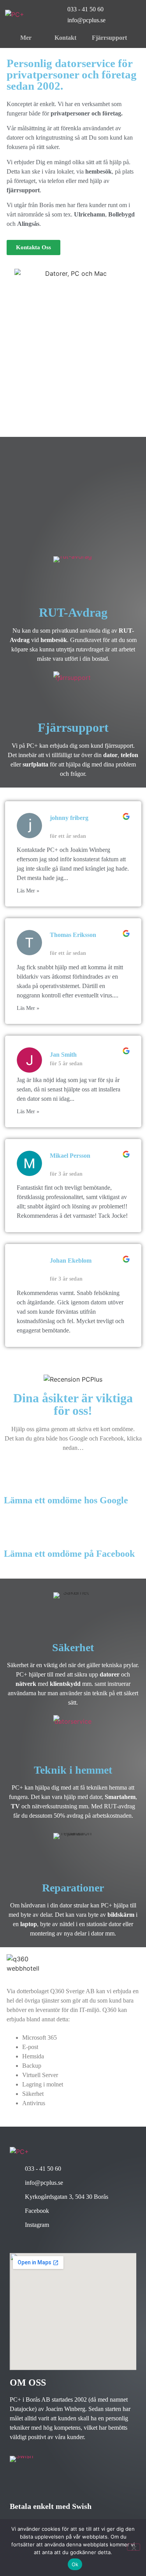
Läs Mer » (28, 891)
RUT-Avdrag (73, 612)
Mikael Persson (70, 1156)
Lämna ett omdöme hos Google (66, 1500)
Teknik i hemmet (73, 1770)
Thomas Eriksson (73, 935)
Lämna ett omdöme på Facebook (69, 1554)
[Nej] (134, 2547)
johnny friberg (69, 818)
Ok (75, 2564)
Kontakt (65, 38)
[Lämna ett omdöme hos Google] (66, 1476)
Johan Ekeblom (71, 1261)
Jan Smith (63, 1055)
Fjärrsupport (109, 38)
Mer (26, 38)
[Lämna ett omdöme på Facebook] (69, 1529)
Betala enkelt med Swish (51, 2506)
